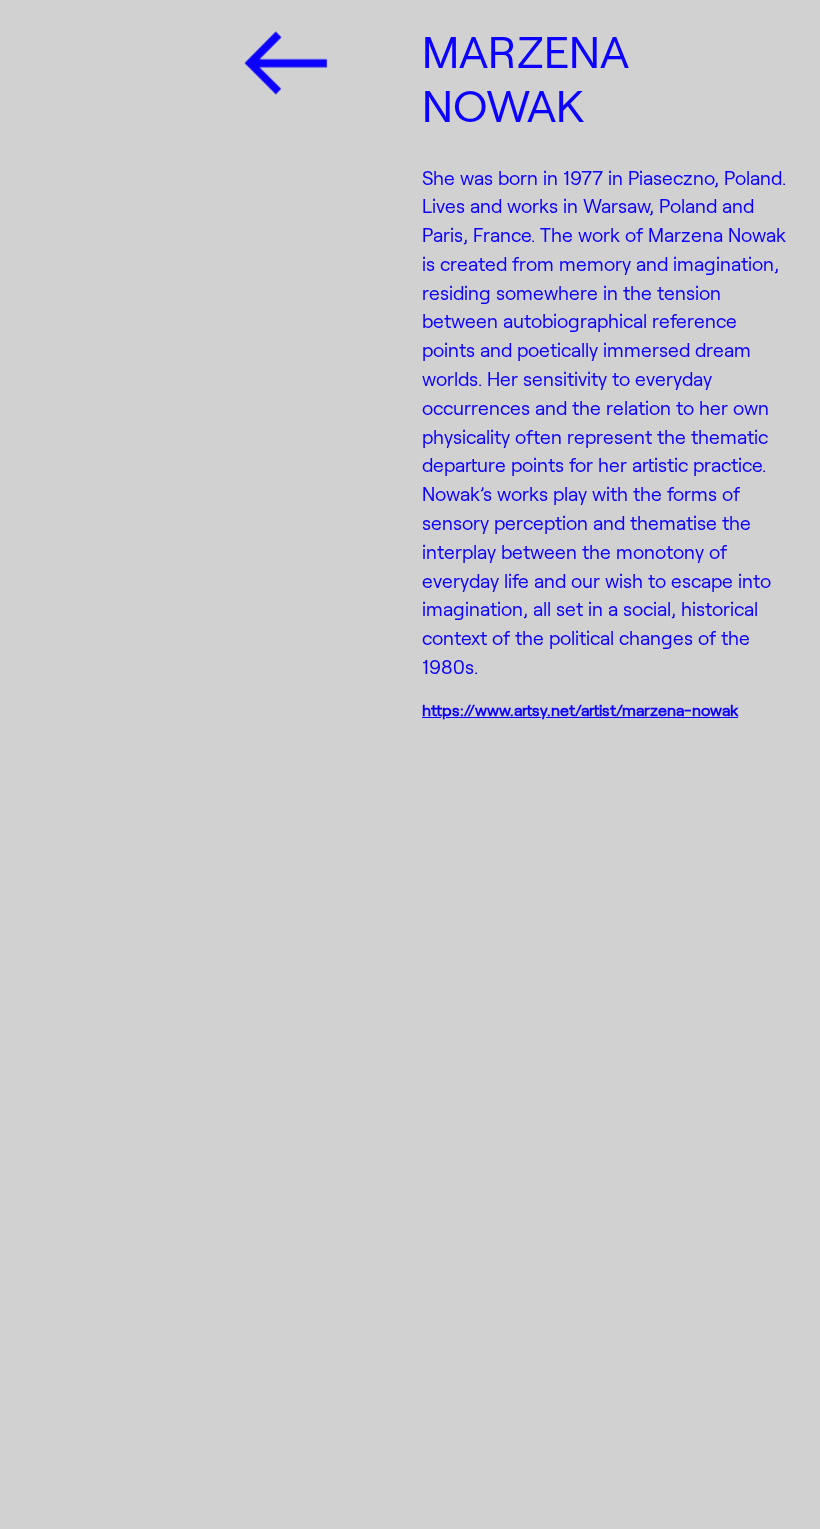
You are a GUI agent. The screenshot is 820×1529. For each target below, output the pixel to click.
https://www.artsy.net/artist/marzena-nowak (580, 709)
